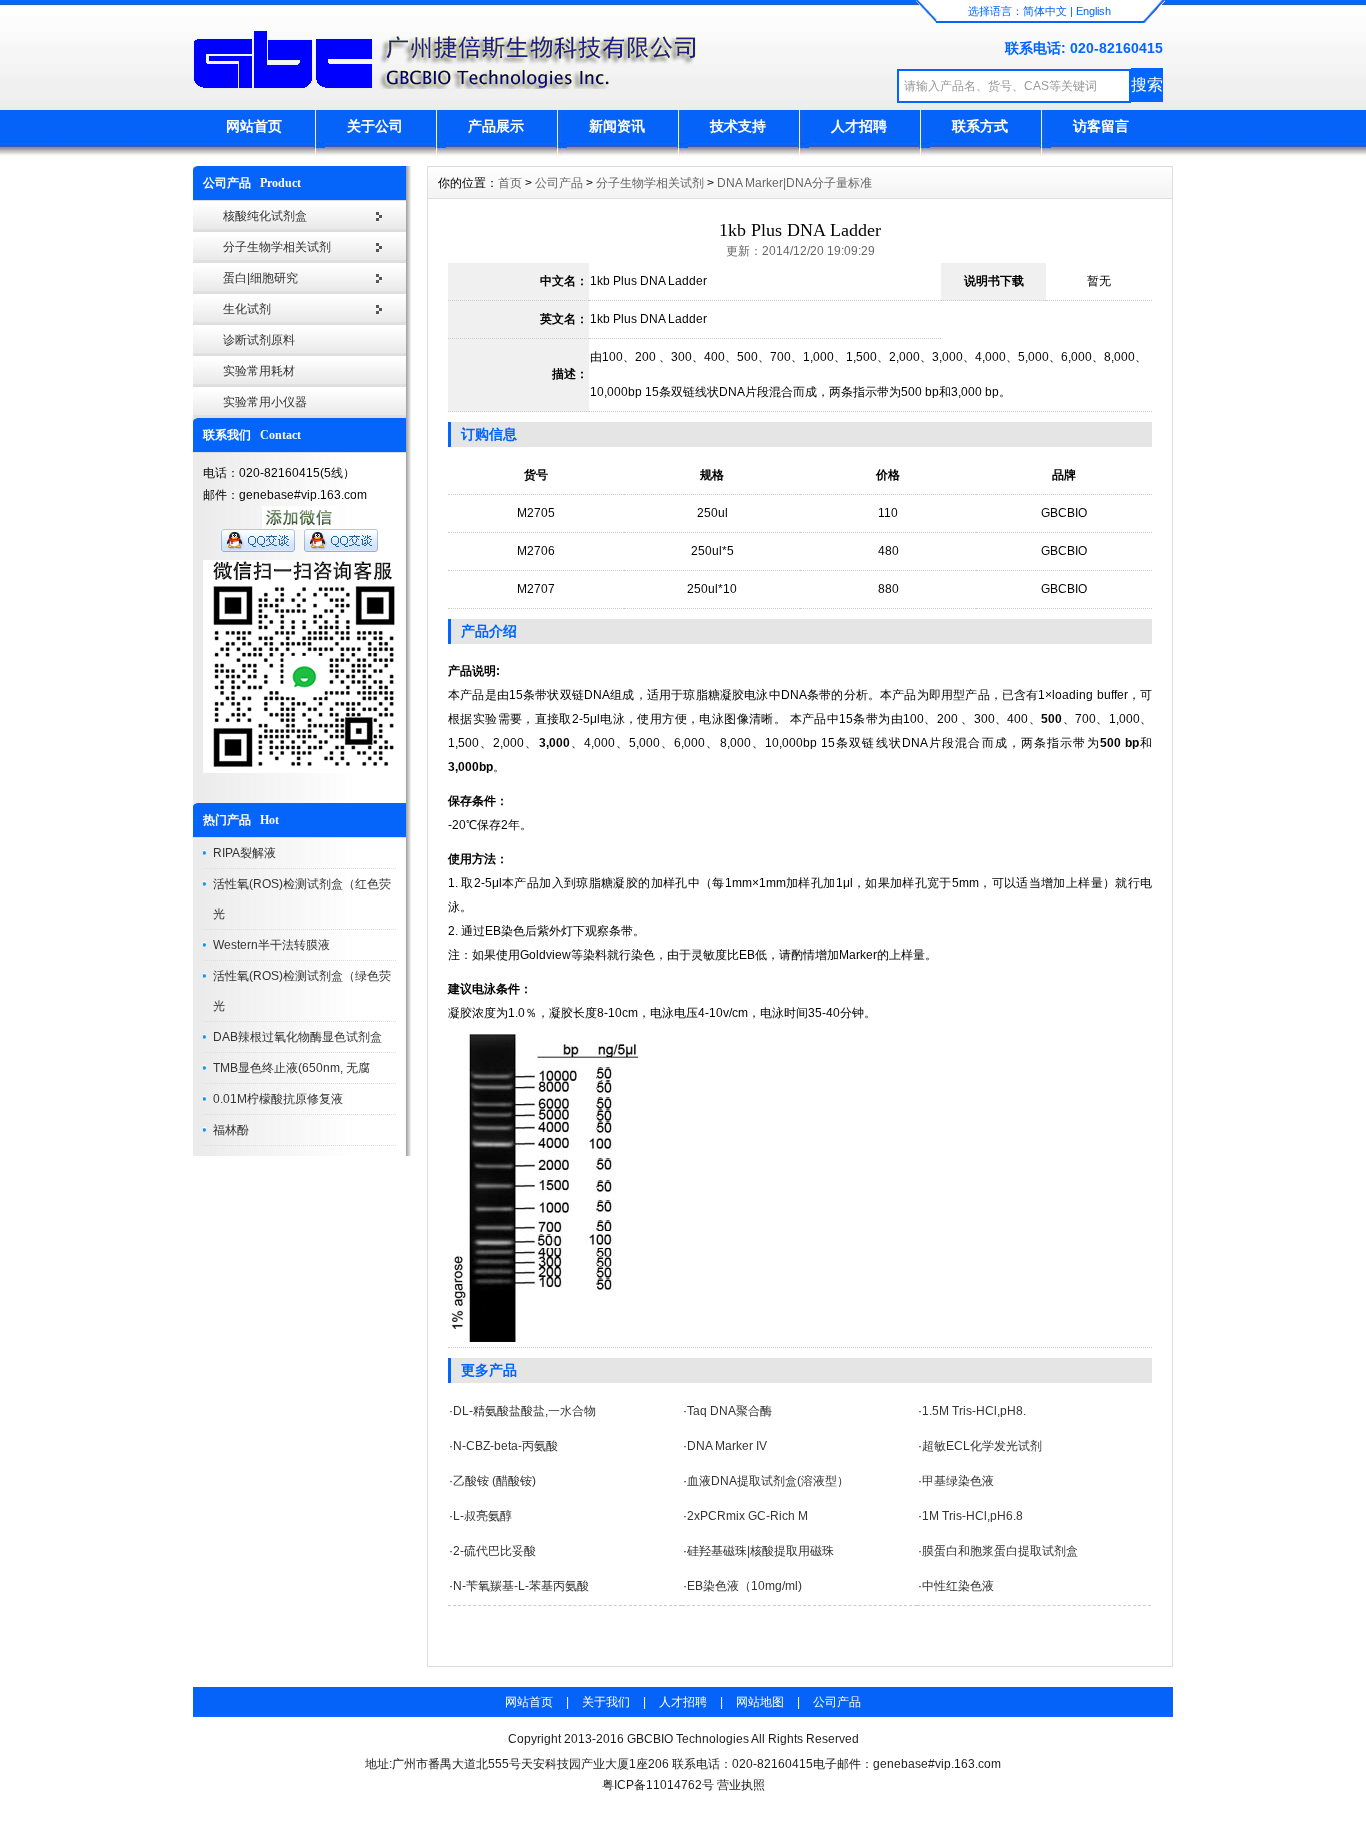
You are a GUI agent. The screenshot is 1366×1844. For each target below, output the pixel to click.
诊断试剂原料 (259, 340)
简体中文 (1045, 11)
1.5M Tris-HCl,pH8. (974, 1411)
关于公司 (375, 126)
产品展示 (496, 126)
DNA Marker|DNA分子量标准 (794, 183)
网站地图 (760, 1702)
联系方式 (980, 126)
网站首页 (254, 126)
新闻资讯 (617, 126)
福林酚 (231, 1130)
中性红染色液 (958, 1586)
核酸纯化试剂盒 (265, 216)
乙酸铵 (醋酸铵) (494, 1481)
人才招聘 (859, 126)
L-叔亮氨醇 (482, 1516)
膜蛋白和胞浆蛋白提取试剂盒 (1000, 1551)
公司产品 (559, 183)
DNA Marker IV (727, 1446)
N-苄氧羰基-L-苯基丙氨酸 (521, 1586)
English (1093, 11)
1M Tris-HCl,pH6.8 (972, 1516)
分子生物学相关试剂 (277, 247)
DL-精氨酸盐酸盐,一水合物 (524, 1411)
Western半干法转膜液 (271, 945)
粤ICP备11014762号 (658, 1785)
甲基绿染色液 (958, 1481)
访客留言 (1101, 126)
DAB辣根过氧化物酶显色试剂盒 (297, 1037)
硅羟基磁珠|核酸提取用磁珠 (760, 1551)
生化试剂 (247, 309)
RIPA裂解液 (244, 853)
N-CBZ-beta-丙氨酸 (505, 1446)
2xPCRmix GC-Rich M (747, 1516)
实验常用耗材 (259, 371)
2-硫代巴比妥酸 (494, 1551)
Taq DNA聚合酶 (729, 1411)
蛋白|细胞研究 (260, 278)
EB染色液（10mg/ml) (744, 1586)
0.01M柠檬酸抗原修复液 (278, 1099)
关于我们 (606, 1702)
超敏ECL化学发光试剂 (982, 1446)
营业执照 (741, 1785)
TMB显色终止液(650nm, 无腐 (291, 1068)
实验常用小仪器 (265, 402)
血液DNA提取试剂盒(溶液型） (768, 1481)
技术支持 (738, 126)
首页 (510, 183)
